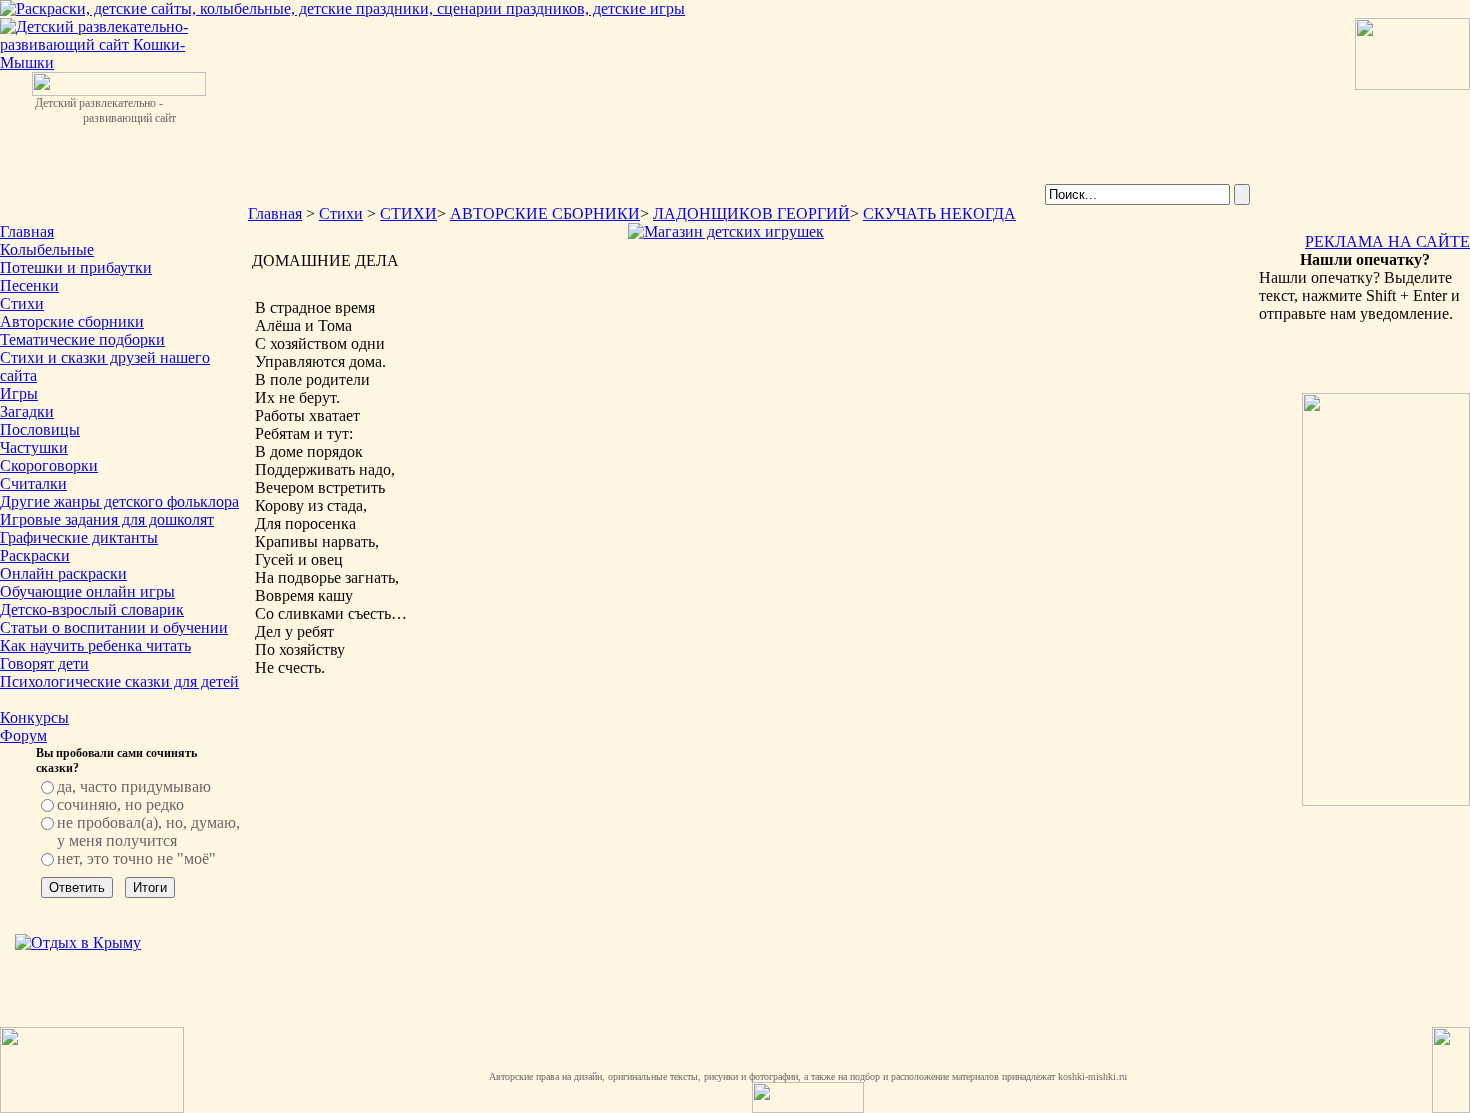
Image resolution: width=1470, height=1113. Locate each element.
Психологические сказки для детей (119, 681)
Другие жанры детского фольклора (119, 501)
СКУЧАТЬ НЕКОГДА (939, 213)
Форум (23, 735)
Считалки (33, 483)
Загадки (27, 411)
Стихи (22, 303)
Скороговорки (49, 465)
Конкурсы (34, 717)
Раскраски (35, 555)
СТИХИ (408, 213)
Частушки (34, 447)
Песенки (29, 285)
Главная (27, 231)
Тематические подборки (82, 339)
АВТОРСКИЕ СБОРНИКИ (545, 213)
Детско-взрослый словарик (92, 609)
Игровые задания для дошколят (107, 519)
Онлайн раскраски (63, 573)
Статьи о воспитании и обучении (114, 627)
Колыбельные (47, 249)
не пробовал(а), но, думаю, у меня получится (148, 831)
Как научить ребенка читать (95, 645)
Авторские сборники (72, 321)
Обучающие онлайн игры (87, 591)
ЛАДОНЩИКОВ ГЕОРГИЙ (751, 213)
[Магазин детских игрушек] (726, 231)
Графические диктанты (79, 537)
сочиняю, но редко (120, 804)
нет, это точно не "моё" (136, 858)
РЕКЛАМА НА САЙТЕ (1387, 241)
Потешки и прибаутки (76, 267)
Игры (19, 393)
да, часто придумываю (134, 786)
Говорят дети (44, 663)
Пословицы (40, 429)
